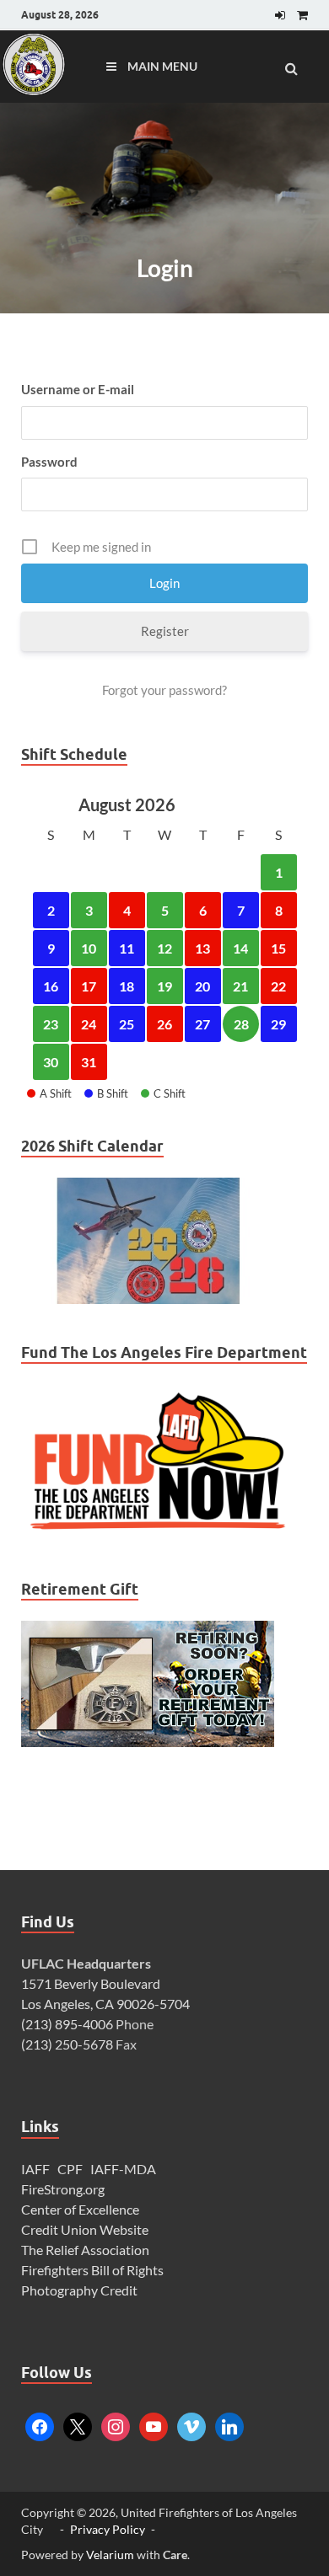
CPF (70, 2169)
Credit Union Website (85, 2229)
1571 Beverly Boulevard (91, 1983)
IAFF (35, 2169)
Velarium (110, 2555)
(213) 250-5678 (67, 2044)
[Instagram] (116, 2425)
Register (165, 631)
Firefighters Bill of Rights (92, 2270)
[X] (78, 2425)
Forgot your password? (164, 690)
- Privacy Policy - (108, 2529)
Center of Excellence (80, 2209)
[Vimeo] (191, 2425)
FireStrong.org (63, 2189)
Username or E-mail (78, 389)
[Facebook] (40, 2425)
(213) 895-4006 (67, 2024)
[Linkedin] (229, 2425)
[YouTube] (154, 2425)
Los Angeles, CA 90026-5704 (105, 2004)
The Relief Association (85, 2250)
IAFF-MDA (123, 2169)
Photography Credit (81, 2290)
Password (49, 462)
